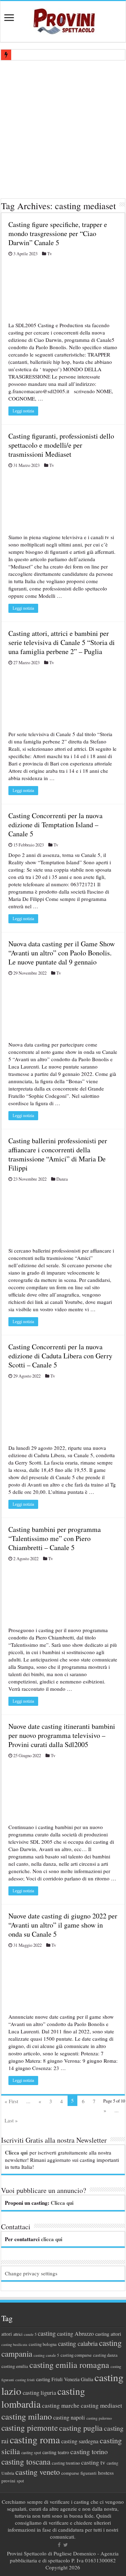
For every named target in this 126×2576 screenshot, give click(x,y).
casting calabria (78, 2343)
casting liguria (39, 2392)
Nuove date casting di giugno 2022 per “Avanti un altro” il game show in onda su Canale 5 (63, 1925)
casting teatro (56, 2452)
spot (20, 2481)
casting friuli (25, 2380)
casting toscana (26, 2461)
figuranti (89, 2473)
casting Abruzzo (75, 2334)
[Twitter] (66, 2545)
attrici (18, 2334)
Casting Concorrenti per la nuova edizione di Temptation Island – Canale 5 (55, 825)
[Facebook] (59, 2545)
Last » (11, 2120)
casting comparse (76, 2355)
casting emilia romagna (69, 2365)
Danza (62, 1179)
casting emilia (15, 2366)
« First (11, 2101)
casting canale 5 (46, 2355)
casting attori (108, 2334)
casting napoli (69, 2417)
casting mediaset (101, 2405)
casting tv (93, 2462)
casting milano (27, 2416)
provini (8, 2481)
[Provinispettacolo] (63, 19)
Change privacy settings (31, 2273)
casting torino (89, 2452)
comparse (70, 2473)
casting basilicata (14, 2344)
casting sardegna (80, 2441)
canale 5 (30, 2334)
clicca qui (52, 2239)
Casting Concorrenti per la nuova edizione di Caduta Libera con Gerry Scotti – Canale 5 (60, 1356)
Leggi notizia (23, 411)
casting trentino (66, 2463)
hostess (106, 2473)
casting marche (61, 2405)
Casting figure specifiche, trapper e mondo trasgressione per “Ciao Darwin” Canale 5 (58, 233)
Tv (50, 254)
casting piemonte (30, 2428)
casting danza (105, 2355)
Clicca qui (16, 2152)
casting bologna (43, 2344)
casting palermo (99, 2418)
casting (47, 2333)
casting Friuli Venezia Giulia (65, 2379)
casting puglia (81, 2428)
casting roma (35, 2440)
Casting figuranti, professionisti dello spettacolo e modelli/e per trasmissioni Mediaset (61, 445)
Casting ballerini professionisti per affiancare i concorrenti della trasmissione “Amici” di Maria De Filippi (58, 1154)
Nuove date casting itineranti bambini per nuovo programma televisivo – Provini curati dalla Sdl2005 (62, 1735)
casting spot (31, 2453)
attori (7, 2334)
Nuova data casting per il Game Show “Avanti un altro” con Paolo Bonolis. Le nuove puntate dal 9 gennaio (62, 953)
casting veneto (38, 2472)
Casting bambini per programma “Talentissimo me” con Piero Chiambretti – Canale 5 (55, 1538)
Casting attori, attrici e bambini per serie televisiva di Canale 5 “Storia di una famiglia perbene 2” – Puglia (62, 642)
